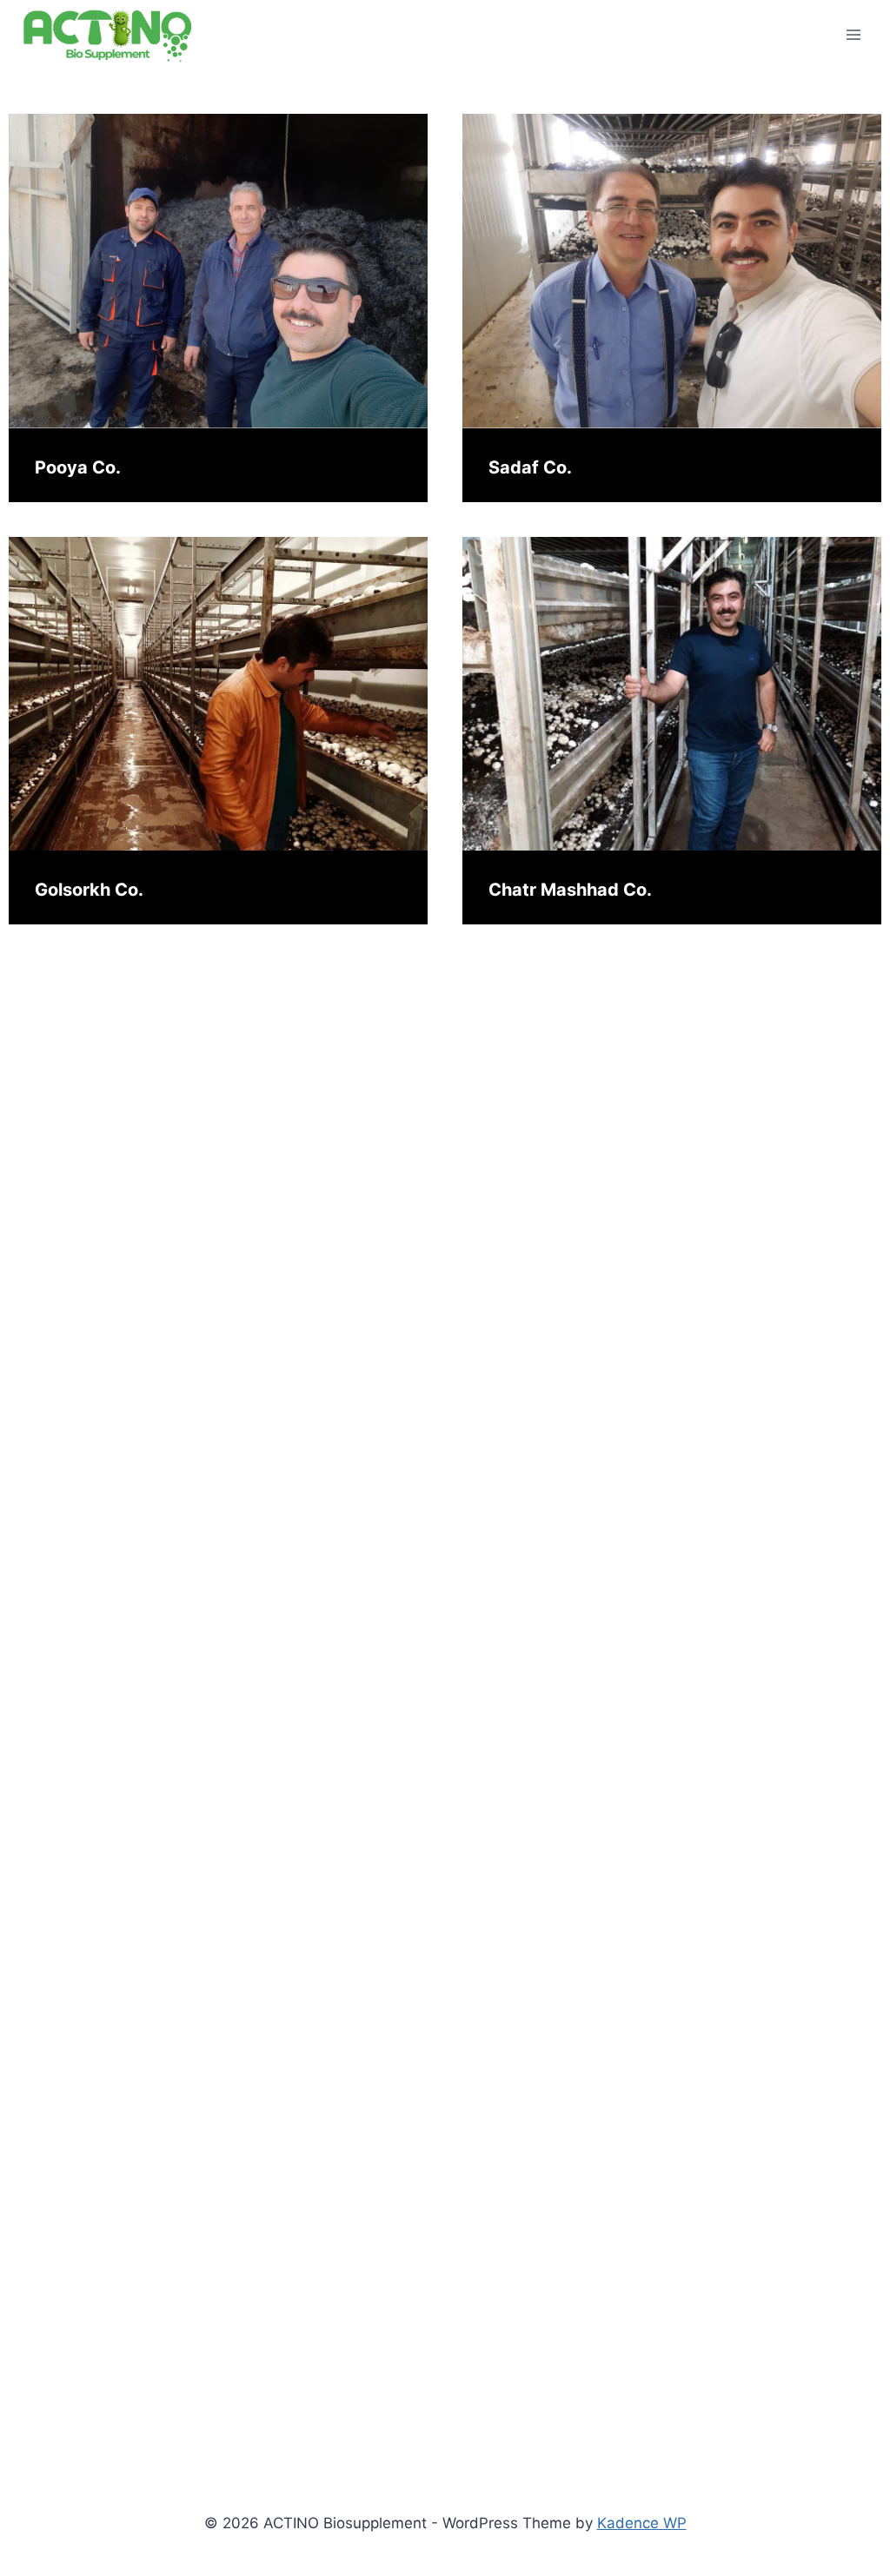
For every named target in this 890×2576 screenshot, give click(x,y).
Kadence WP (642, 2523)
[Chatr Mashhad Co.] (672, 694)
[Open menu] (853, 34)
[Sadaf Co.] (672, 271)
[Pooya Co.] (218, 271)
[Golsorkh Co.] (218, 694)
